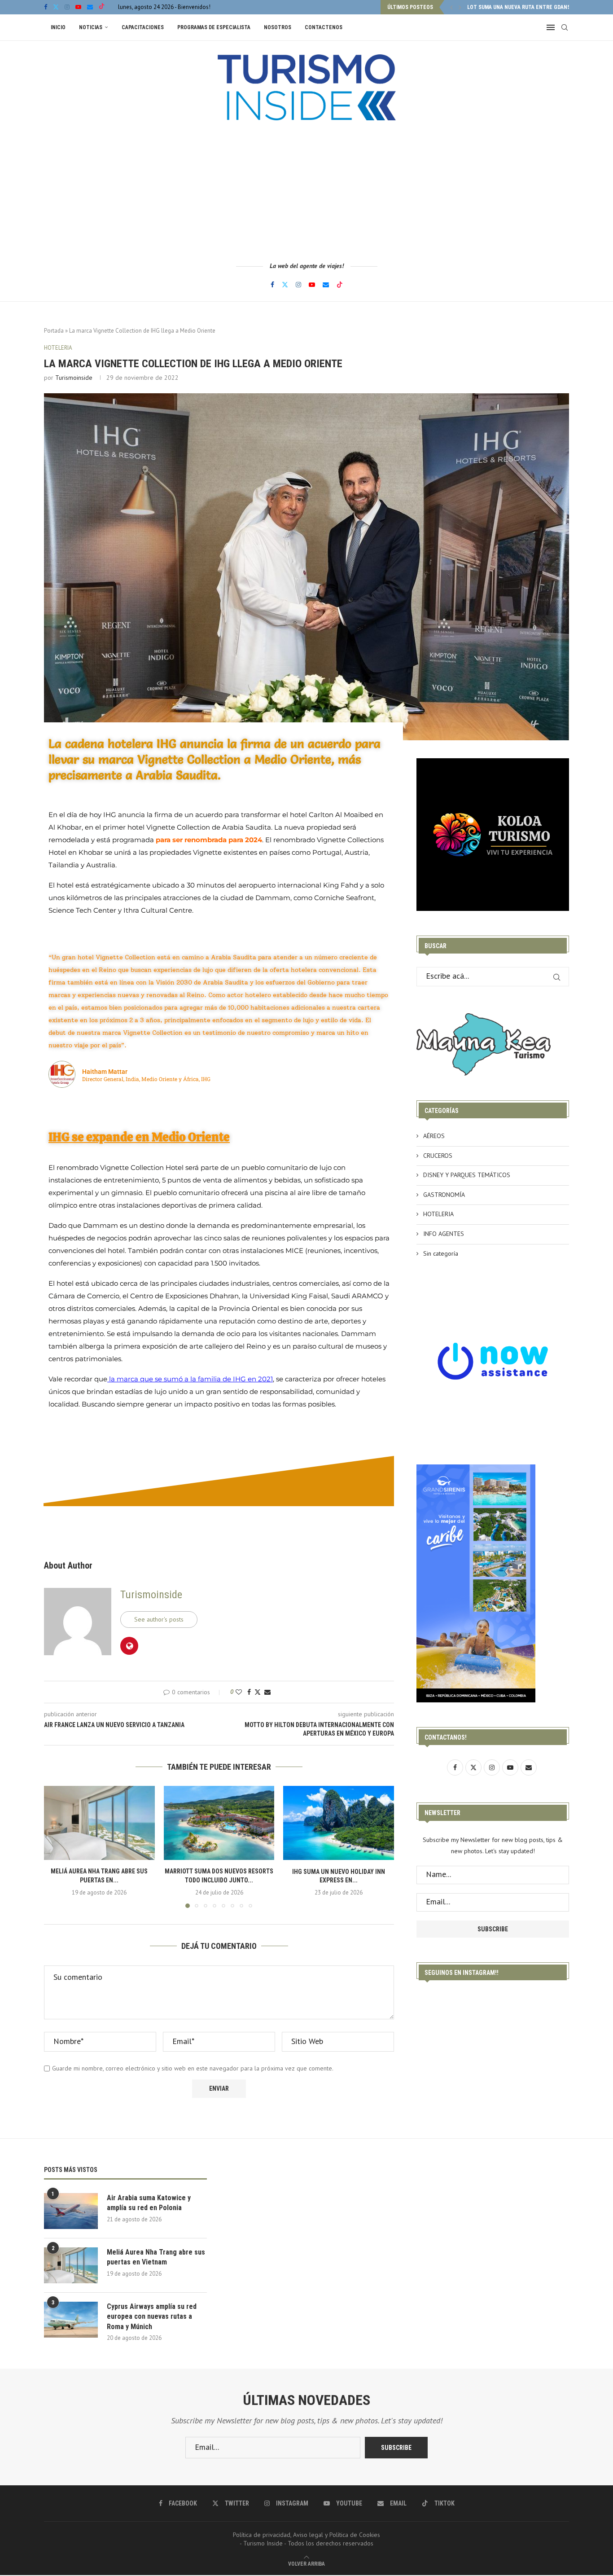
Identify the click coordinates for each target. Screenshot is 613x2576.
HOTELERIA (438, 1214)
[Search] (565, 27)
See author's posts (159, 1619)
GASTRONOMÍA (444, 1195)
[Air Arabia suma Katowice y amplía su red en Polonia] (71, 2211)
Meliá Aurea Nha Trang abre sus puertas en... (528, 7)
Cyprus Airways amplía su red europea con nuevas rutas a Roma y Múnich (152, 2317)
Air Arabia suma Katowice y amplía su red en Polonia (149, 2203)
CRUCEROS (438, 1156)
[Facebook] (46, 7)
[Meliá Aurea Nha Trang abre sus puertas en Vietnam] (99, 1823)
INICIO (58, 27)
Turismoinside (74, 378)
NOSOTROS (278, 27)
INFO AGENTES (444, 1234)
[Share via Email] (267, 1692)
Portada (54, 331)
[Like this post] (239, 1692)
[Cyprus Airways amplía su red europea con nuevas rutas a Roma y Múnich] (71, 2320)
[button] (451, 7)
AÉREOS (434, 1136)
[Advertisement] (306, 191)
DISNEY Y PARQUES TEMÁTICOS (467, 1175)
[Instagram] (67, 7)
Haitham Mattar (105, 1072)
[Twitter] (56, 7)
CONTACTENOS (324, 27)
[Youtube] (78, 7)
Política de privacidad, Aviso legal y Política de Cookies (306, 2535)
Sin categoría (441, 1253)
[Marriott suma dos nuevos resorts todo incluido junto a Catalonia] (219, 1823)
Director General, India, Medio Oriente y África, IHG (146, 1079)
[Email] (90, 7)
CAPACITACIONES (143, 27)
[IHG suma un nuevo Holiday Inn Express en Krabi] (339, 1823)
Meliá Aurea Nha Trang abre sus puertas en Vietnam (156, 2257)
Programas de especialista (214, 27)
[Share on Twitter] (258, 1692)
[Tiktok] (102, 7)
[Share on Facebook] (249, 1692)
